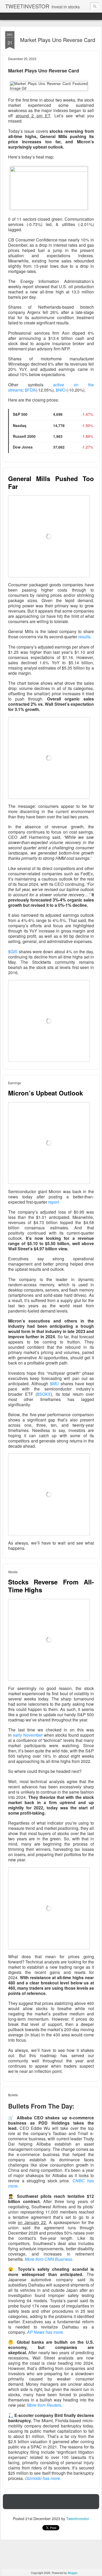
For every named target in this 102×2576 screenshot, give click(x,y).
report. (54, 1202)
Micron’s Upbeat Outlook (46, 1093)
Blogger (72, 2573)
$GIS (13, 952)
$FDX (30, 390)
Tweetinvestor (78, 2519)
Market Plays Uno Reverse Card (58, 40)
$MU (54, 1384)
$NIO (61, 390)
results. (85, 637)
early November (28, 1735)
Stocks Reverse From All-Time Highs (51, 1586)
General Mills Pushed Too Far (51, 482)
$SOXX (44, 1394)
